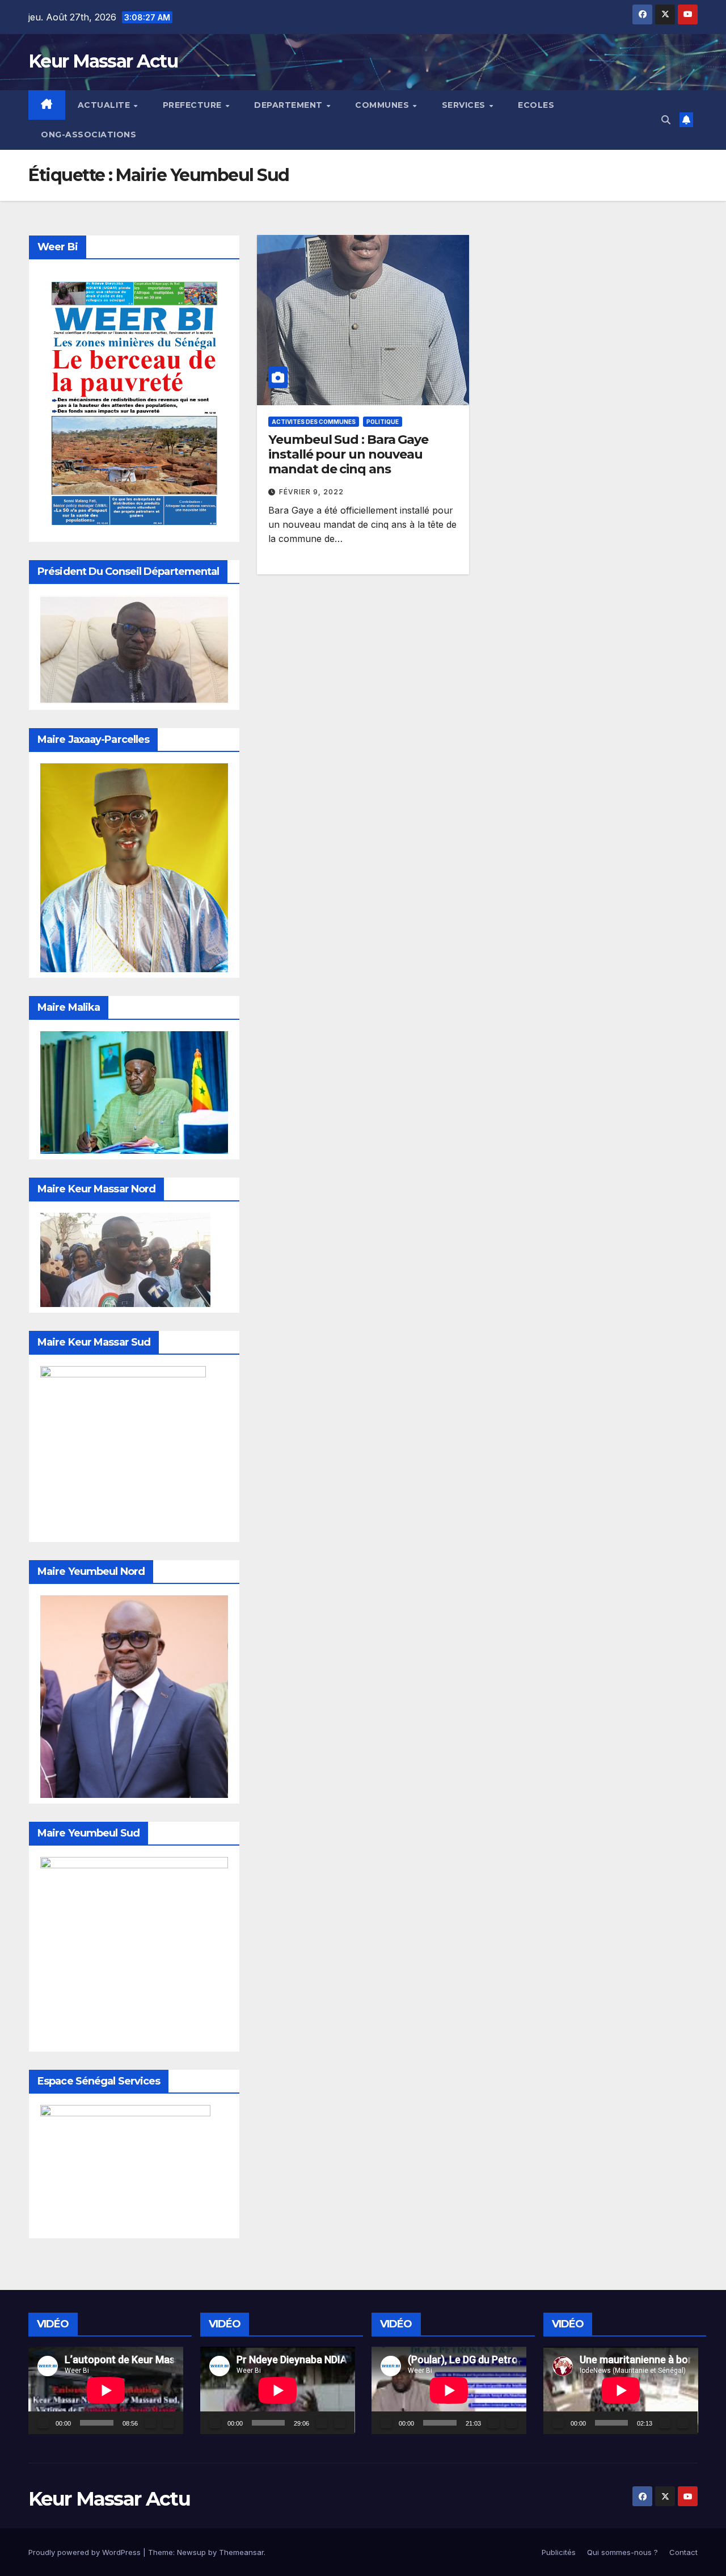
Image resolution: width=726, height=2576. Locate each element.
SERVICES (465, 105)
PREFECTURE (194, 105)
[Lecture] (43, 2423)
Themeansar (241, 2552)
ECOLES (536, 105)
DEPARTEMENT (290, 105)
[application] (106, 2390)
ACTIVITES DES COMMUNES (314, 422)
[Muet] (150, 2423)
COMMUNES (383, 105)
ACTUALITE (105, 105)
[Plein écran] (168, 2423)
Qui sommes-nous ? (622, 2552)
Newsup (191, 2552)
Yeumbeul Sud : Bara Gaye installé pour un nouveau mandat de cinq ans (348, 455)
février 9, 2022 (311, 492)
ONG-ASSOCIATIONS (88, 135)
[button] (666, 120)
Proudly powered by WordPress (86, 2552)
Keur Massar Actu (103, 61)
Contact (683, 2552)
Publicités (559, 2552)
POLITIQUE (383, 422)
